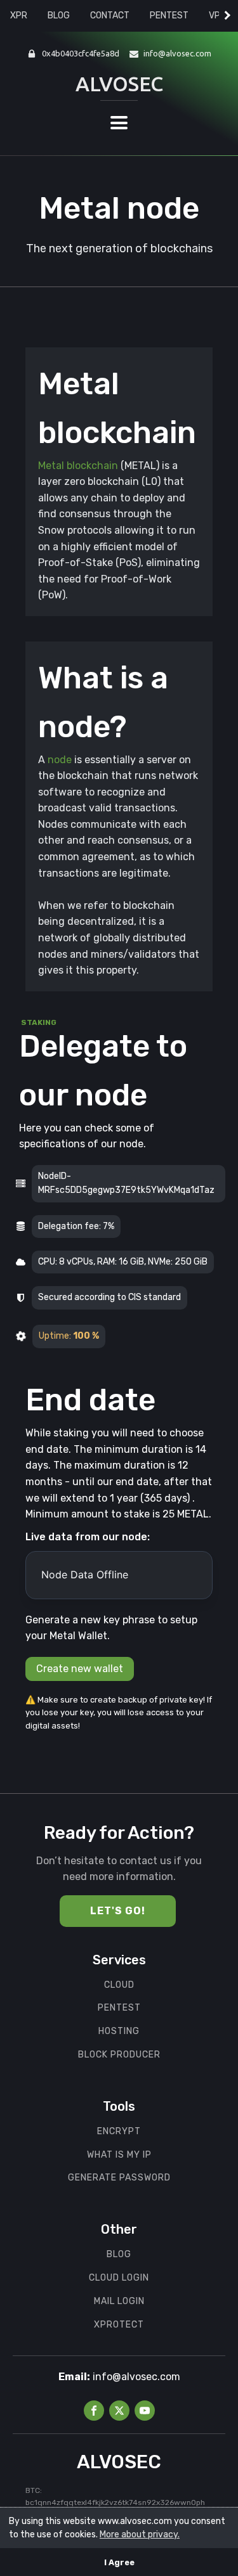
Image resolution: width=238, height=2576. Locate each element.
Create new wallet (80, 1669)
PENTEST (169, 16)
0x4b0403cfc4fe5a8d (81, 53)
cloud (119, 1985)
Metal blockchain (78, 466)
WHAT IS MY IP (119, 2155)
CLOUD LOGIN (119, 2278)
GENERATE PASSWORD (119, 2178)
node (60, 760)
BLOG (59, 16)
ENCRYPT (119, 2132)
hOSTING (119, 2032)
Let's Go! (118, 1911)
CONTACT (110, 16)
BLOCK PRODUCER (119, 2055)
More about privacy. (140, 2534)
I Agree (119, 2562)
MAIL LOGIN (119, 2302)
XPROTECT (119, 2325)
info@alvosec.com (177, 53)
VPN (217, 16)
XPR (19, 16)
